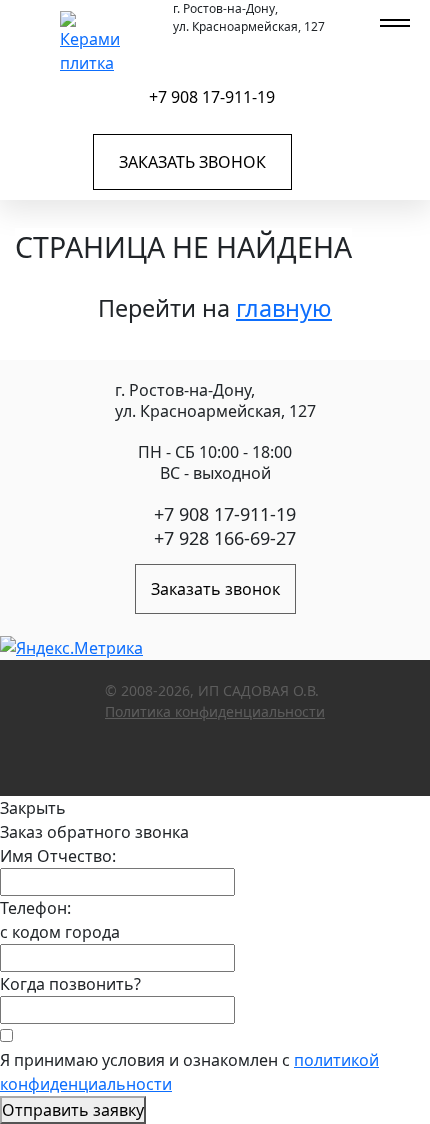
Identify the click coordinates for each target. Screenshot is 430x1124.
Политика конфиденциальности (215, 711)
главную (284, 308)
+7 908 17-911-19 (212, 97)
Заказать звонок (192, 162)
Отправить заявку (73, 1110)
